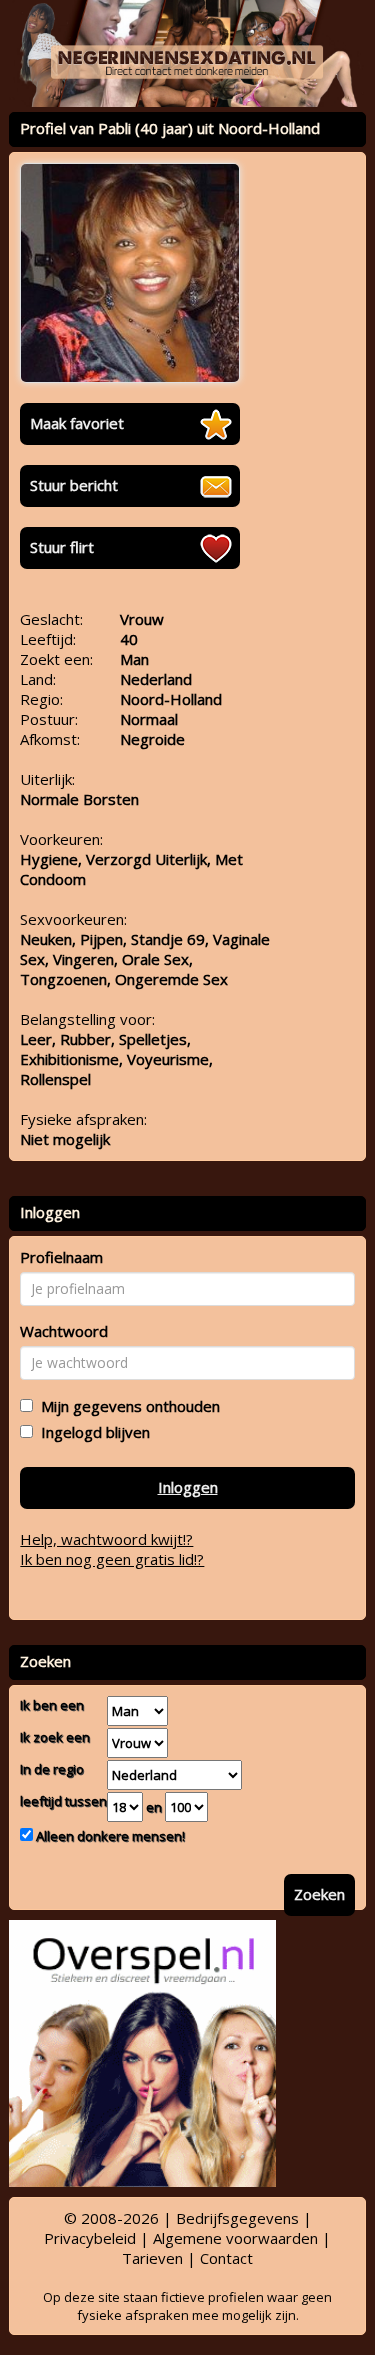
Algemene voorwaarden (235, 2238)
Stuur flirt (62, 547)
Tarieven (152, 2258)
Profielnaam (61, 1257)
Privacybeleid (90, 2238)
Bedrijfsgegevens (237, 2218)
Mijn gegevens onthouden (126, 1406)
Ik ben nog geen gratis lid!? (112, 1559)
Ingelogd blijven (91, 1432)
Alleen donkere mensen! (109, 1836)
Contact (226, 2258)
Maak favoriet (77, 423)
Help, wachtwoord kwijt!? (106, 1539)
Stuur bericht (74, 485)
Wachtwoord (64, 1331)
